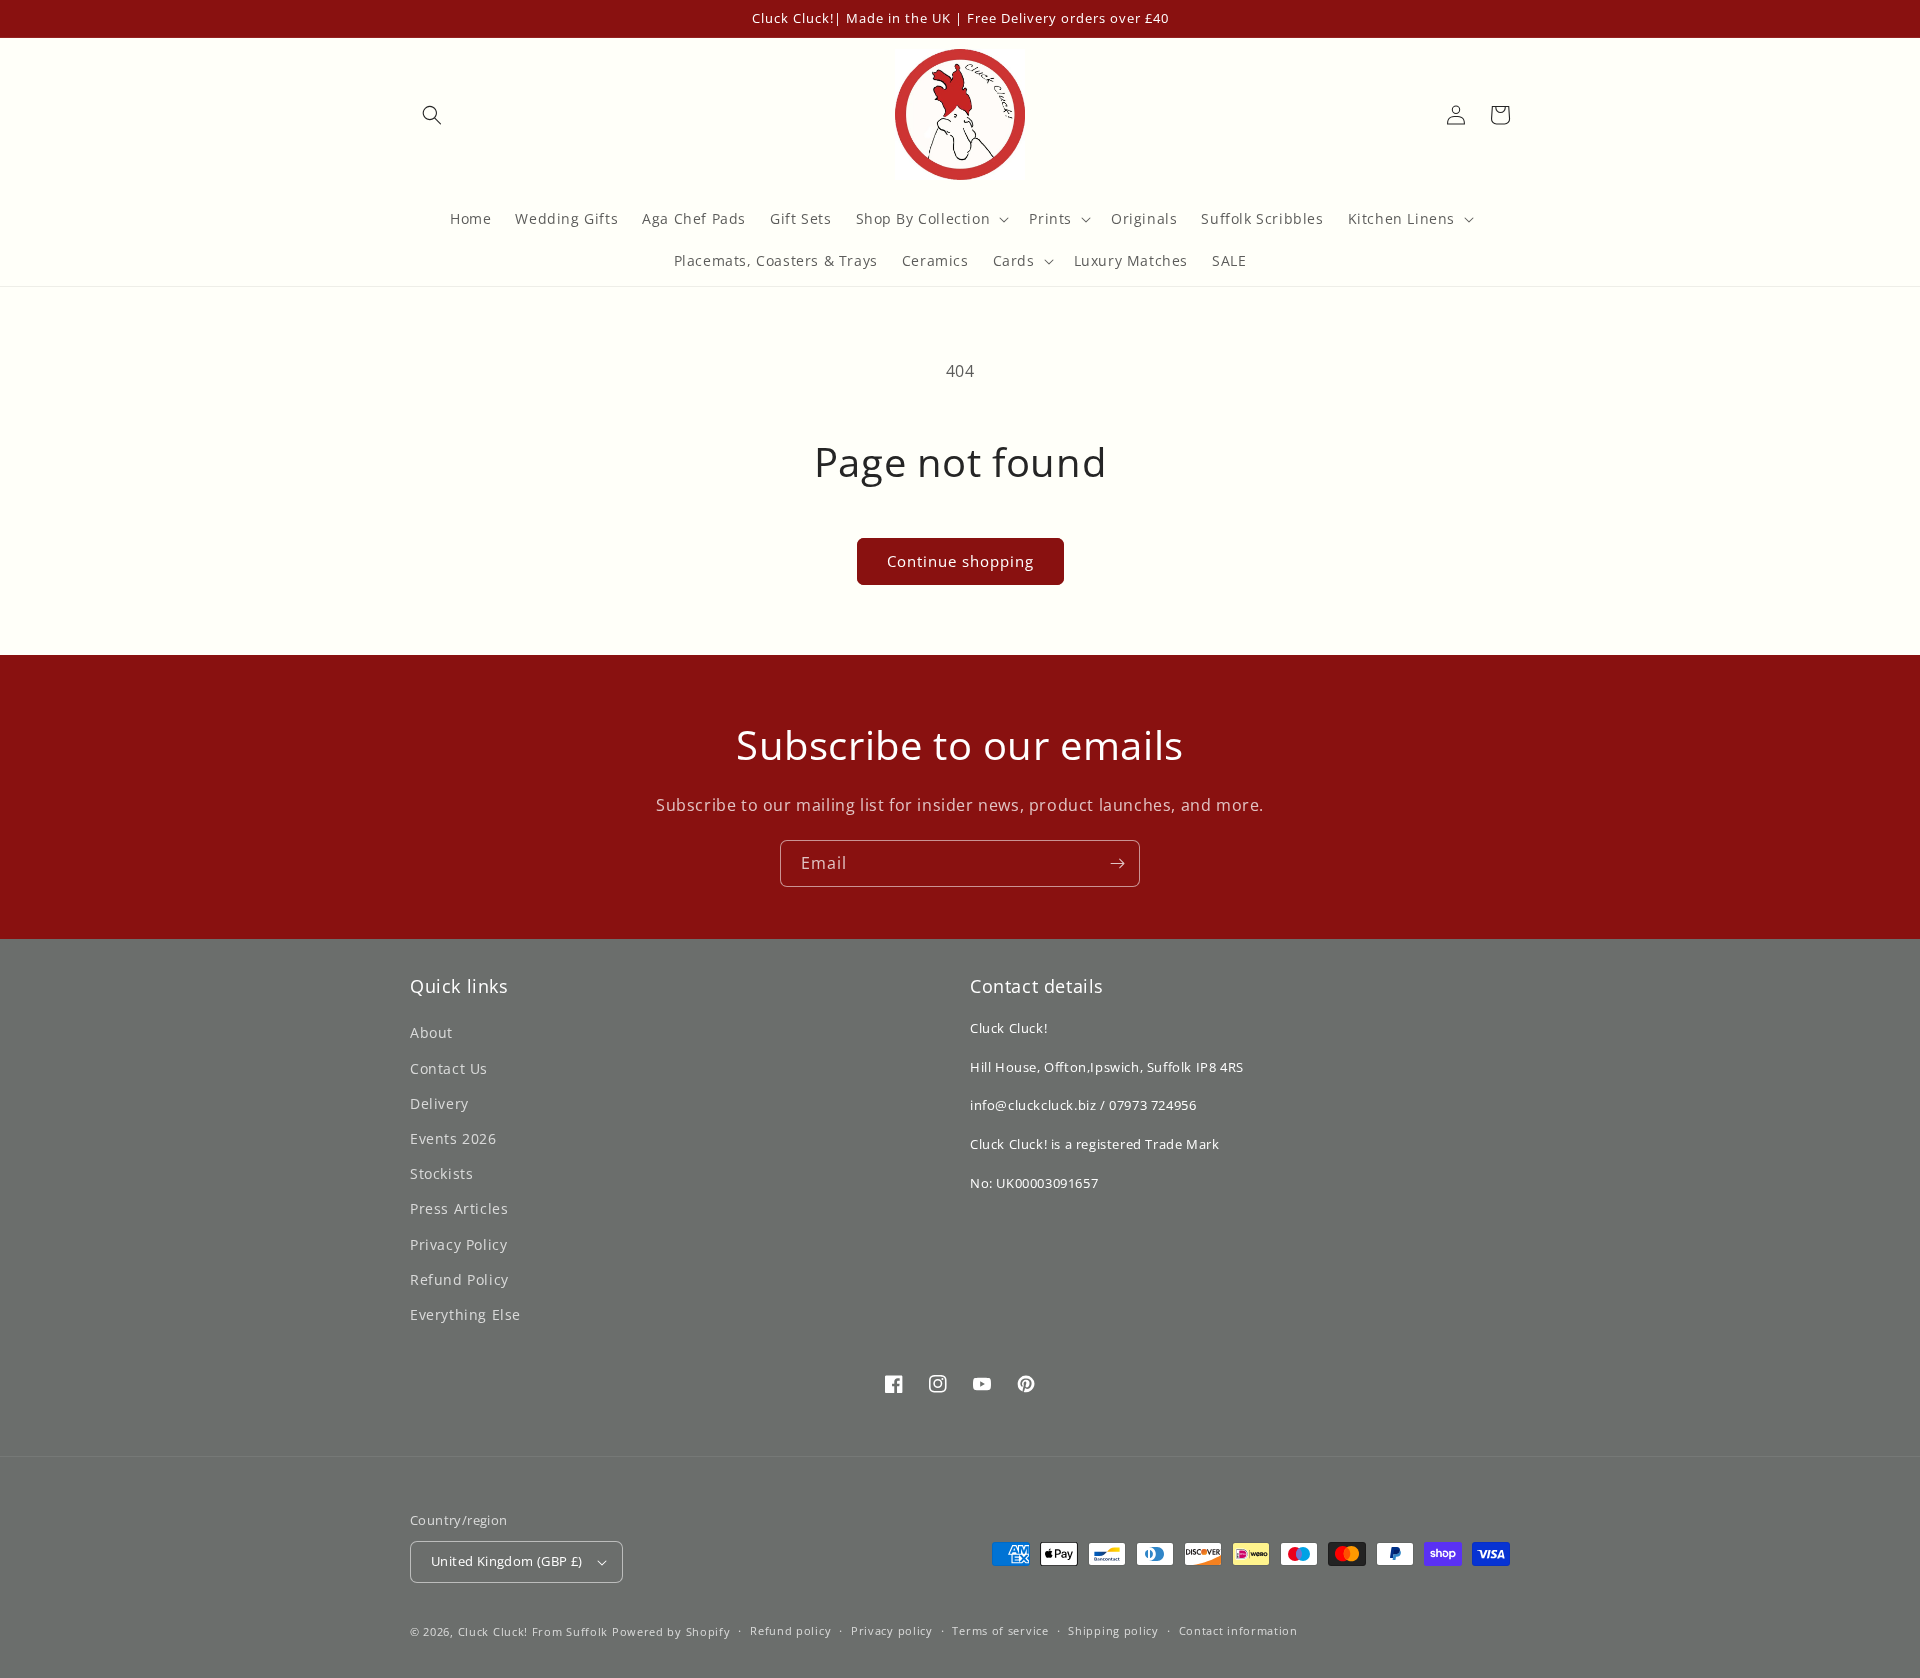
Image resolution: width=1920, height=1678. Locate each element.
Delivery (439, 1103)
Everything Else (465, 1314)
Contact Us (449, 1068)
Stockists (441, 1173)
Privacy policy (892, 1630)
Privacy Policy (458, 1244)
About (431, 1032)
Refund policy (790, 1630)
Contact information (1238, 1630)
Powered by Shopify (671, 1631)
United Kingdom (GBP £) (507, 1561)
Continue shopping (960, 561)
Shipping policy (1113, 1630)
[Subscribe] (1117, 863)
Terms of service (1000, 1630)
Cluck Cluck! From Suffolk (533, 1631)
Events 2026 (453, 1138)
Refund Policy (459, 1279)
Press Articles (459, 1208)
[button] (432, 115)
